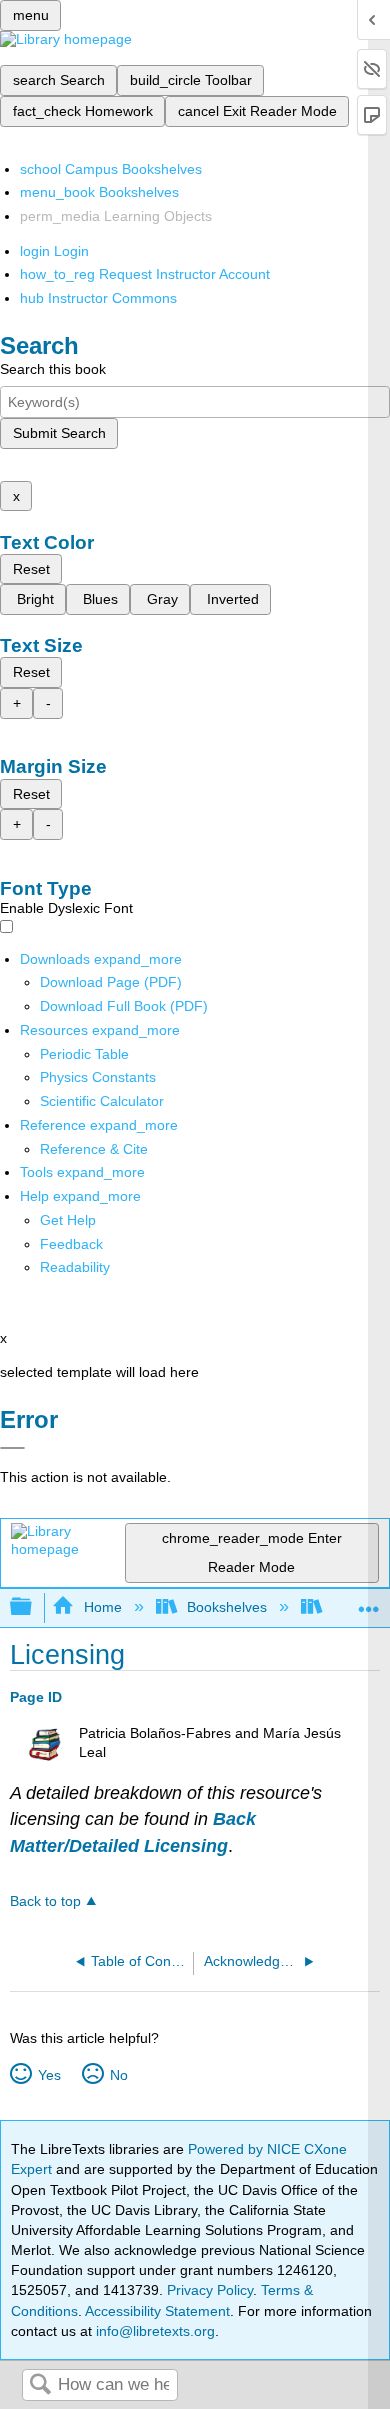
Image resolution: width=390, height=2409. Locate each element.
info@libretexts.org (153, 2331)
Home (102, 1607)
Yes (49, 2075)
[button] (71, 1244)
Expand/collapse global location (369, 1601)
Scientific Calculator (102, 1101)
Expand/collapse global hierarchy (34, 1607)
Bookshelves (227, 1607)
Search (40, 2385)
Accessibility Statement (157, 2311)
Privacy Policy (210, 2290)
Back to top (45, 1901)
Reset (31, 569)
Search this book (53, 369)
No (118, 2075)
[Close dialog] (12, 1448)
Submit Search (59, 433)
